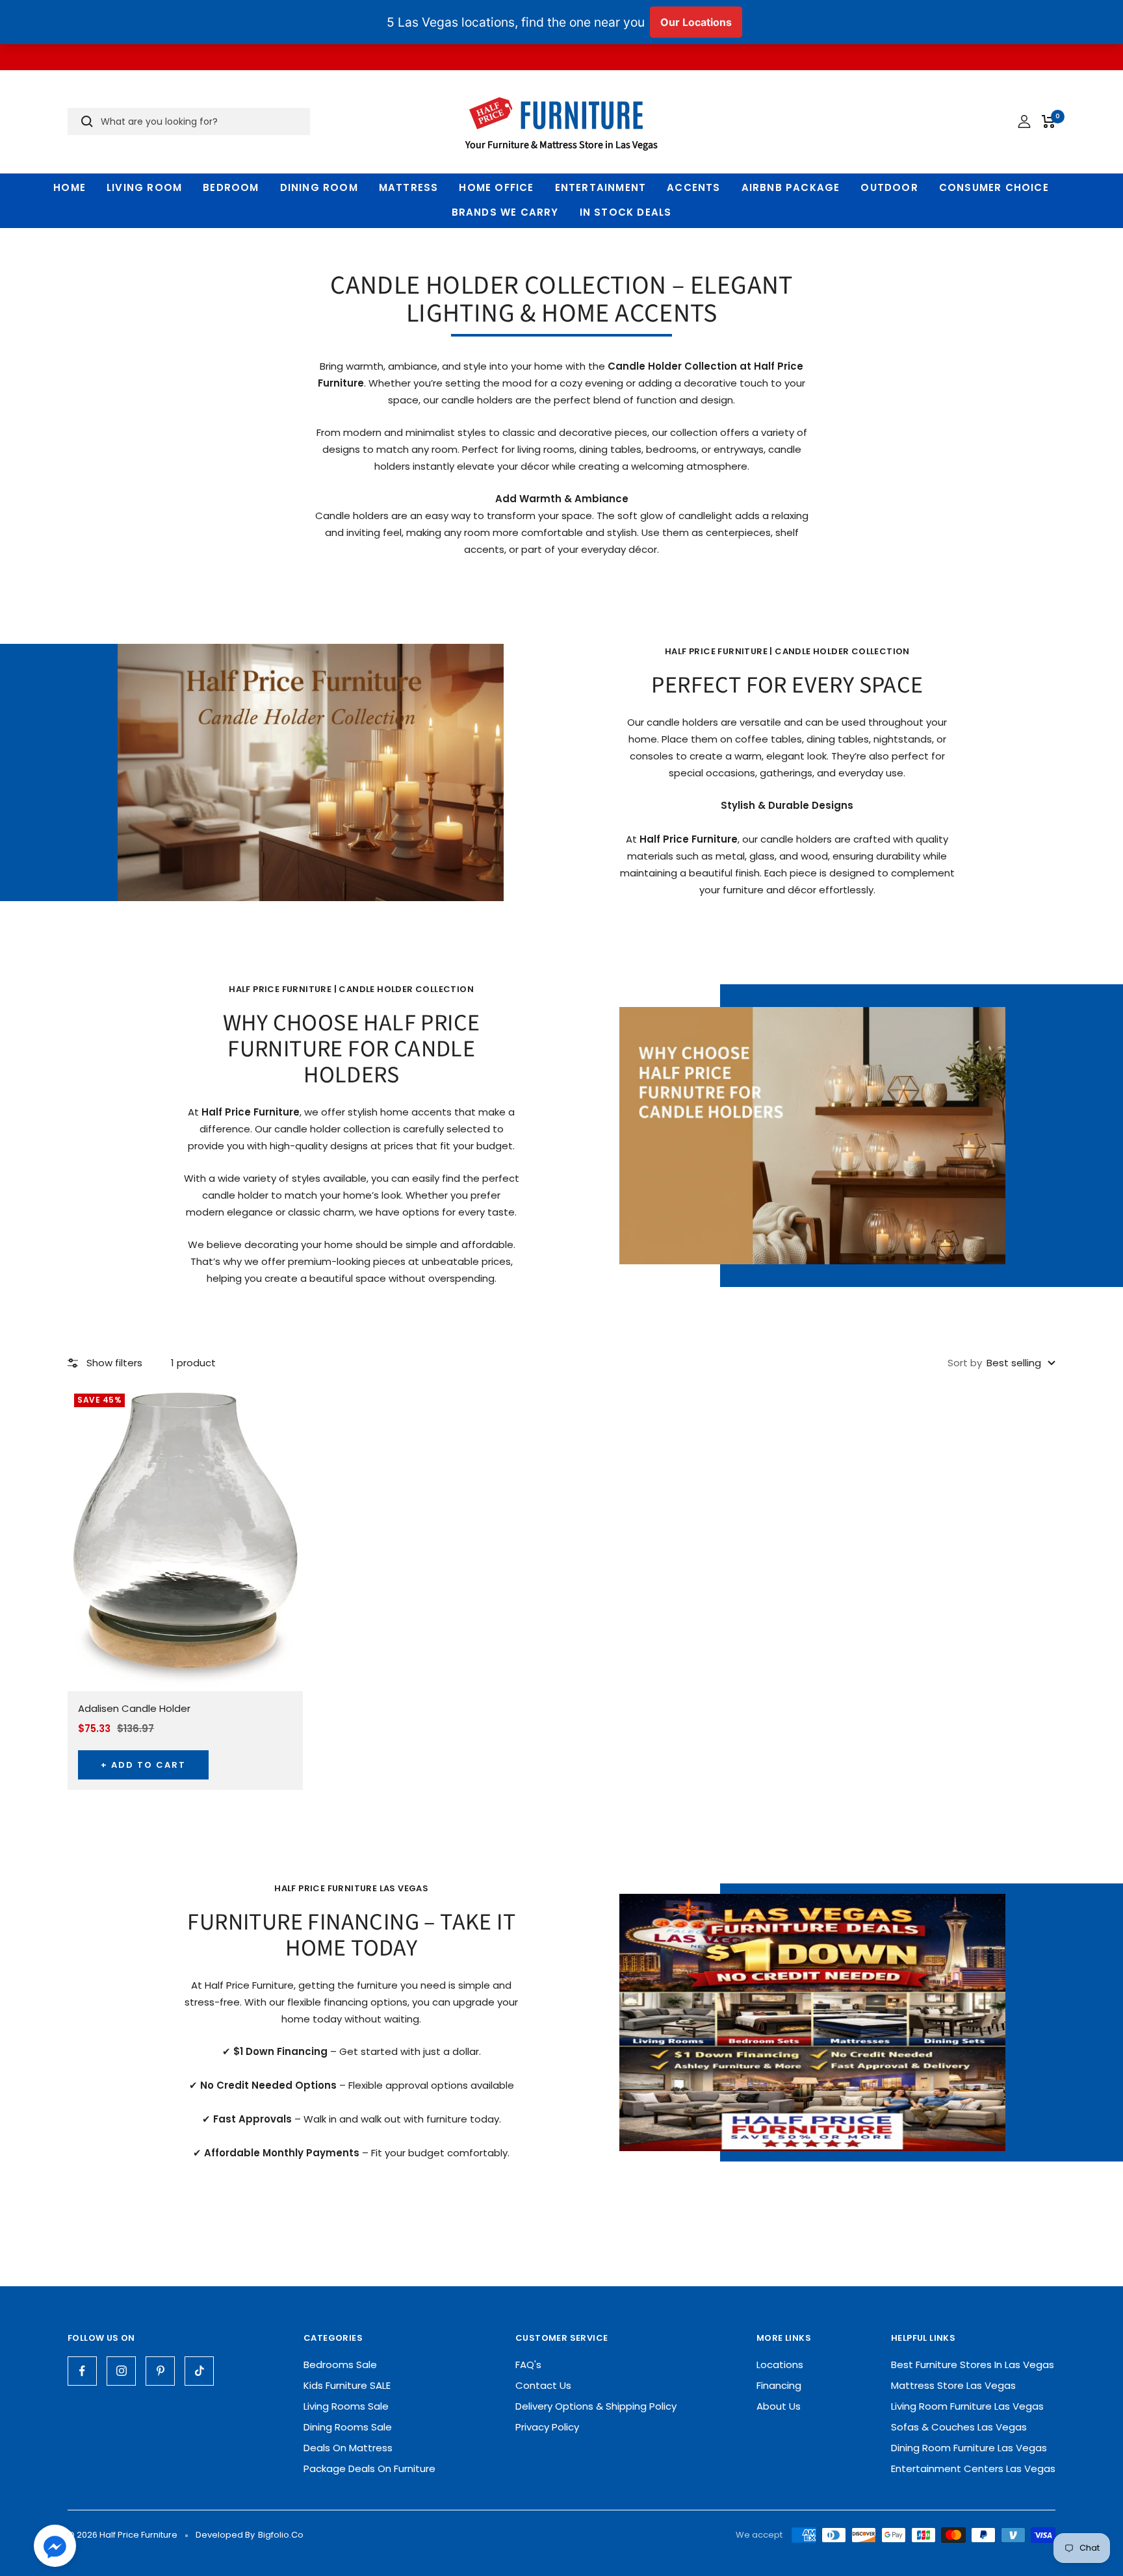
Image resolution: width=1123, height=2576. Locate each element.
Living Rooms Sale (346, 2406)
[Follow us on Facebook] (82, 2371)
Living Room (144, 187)
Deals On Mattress (348, 2448)
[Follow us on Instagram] (121, 2371)
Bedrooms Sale (340, 2365)
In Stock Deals (626, 212)
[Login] (1024, 121)
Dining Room (319, 187)
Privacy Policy (547, 2427)
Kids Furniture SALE (347, 2385)
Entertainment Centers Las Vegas (973, 2468)
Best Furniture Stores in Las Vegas (973, 2365)
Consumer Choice (994, 187)
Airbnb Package (791, 187)
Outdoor (889, 187)
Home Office (496, 187)
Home (70, 187)
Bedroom (231, 187)
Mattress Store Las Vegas (953, 2385)
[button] (55, 2549)
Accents (693, 187)
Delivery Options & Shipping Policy (596, 2406)
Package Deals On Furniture (369, 2468)
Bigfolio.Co (281, 2535)
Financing (779, 2385)
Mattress (409, 187)
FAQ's (528, 2365)
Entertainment (601, 187)
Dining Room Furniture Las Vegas (969, 2448)
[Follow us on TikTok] (199, 2371)
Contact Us (543, 2385)
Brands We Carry (505, 212)
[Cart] (1049, 121)
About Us (779, 2406)
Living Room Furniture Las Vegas (967, 2406)
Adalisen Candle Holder (134, 1708)
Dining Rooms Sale (348, 2427)
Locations (780, 2365)
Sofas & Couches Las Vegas (959, 2427)
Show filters (114, 1363)
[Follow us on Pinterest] (160, 2371)
